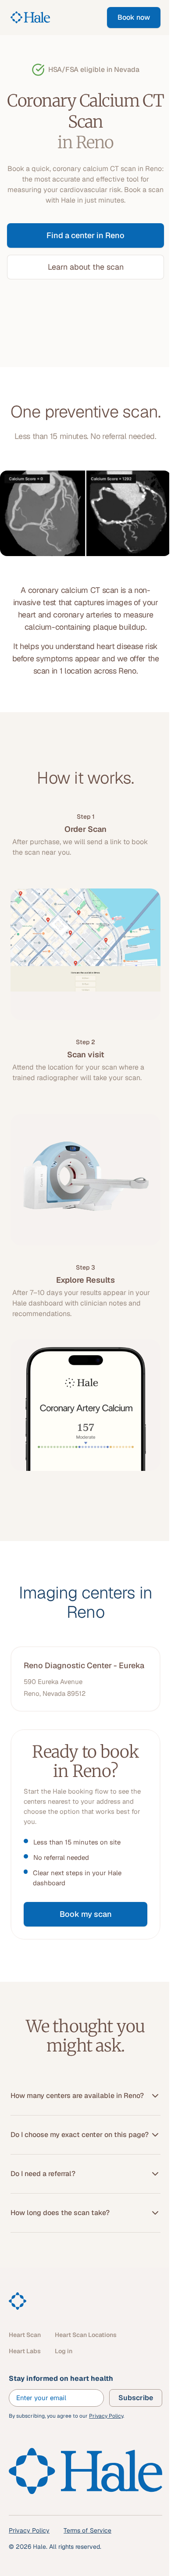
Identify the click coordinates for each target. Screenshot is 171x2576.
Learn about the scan (86, 267)
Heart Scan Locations (86, 2335)
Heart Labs (25, 2351)
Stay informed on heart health (61, 2378)
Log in (64, 2351)
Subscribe (136, 2398)
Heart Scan (25, 2335)
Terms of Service (87, 2530)
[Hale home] (18, 2301)
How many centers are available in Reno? (77, 2096)
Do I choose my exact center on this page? (80, 2135)
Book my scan (86, 1914)
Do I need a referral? (43, 2174)
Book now (134, 17)
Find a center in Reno (85, 235)
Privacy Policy (106, 2416)
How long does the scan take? (60, 2213)
